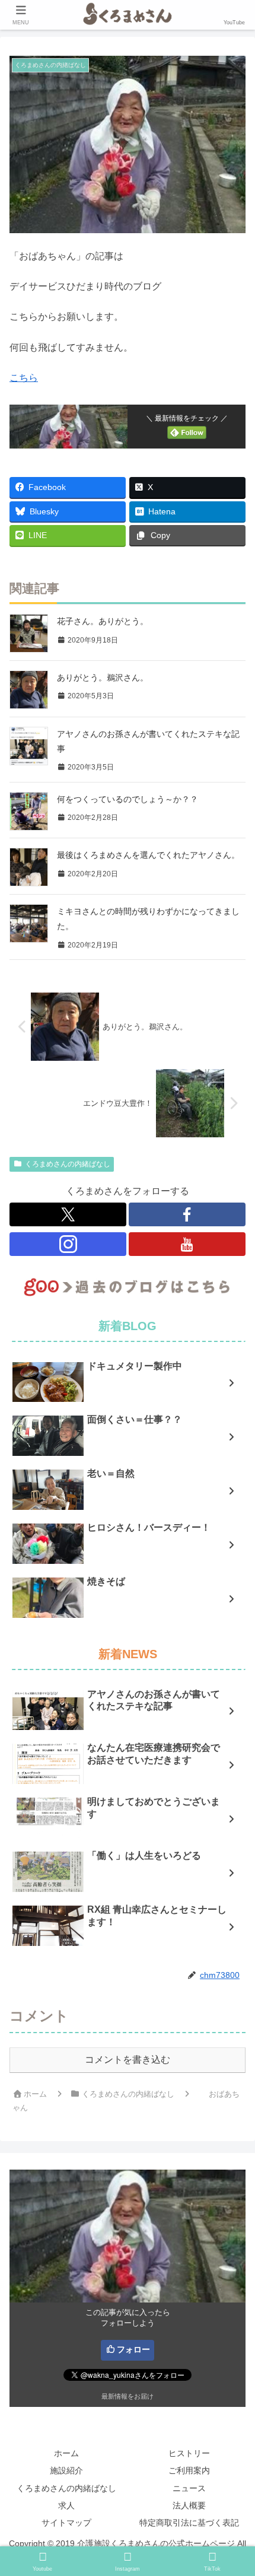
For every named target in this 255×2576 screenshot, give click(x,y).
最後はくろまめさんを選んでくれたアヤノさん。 (148, 855)
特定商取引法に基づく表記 (189, 2523)
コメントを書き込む (128, 2060)
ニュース (189, 2488)
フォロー (133, 2349)
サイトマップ (66, 2523)
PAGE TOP (236, 2489)
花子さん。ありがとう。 (103, 621)
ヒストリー (189, 2453)
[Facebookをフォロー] (187, 1214)
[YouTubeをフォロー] (187, 1244)
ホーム (66, 2453)
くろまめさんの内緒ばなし (68, 1164)
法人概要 (189, 2505)
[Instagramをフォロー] (68, 1244)
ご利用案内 (189, 2470)
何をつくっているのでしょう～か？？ (128, 799)
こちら (24, 378)
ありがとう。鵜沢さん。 (103, 678)
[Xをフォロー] (68, 1214)
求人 (66, 2505)
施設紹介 (66, 2470)
